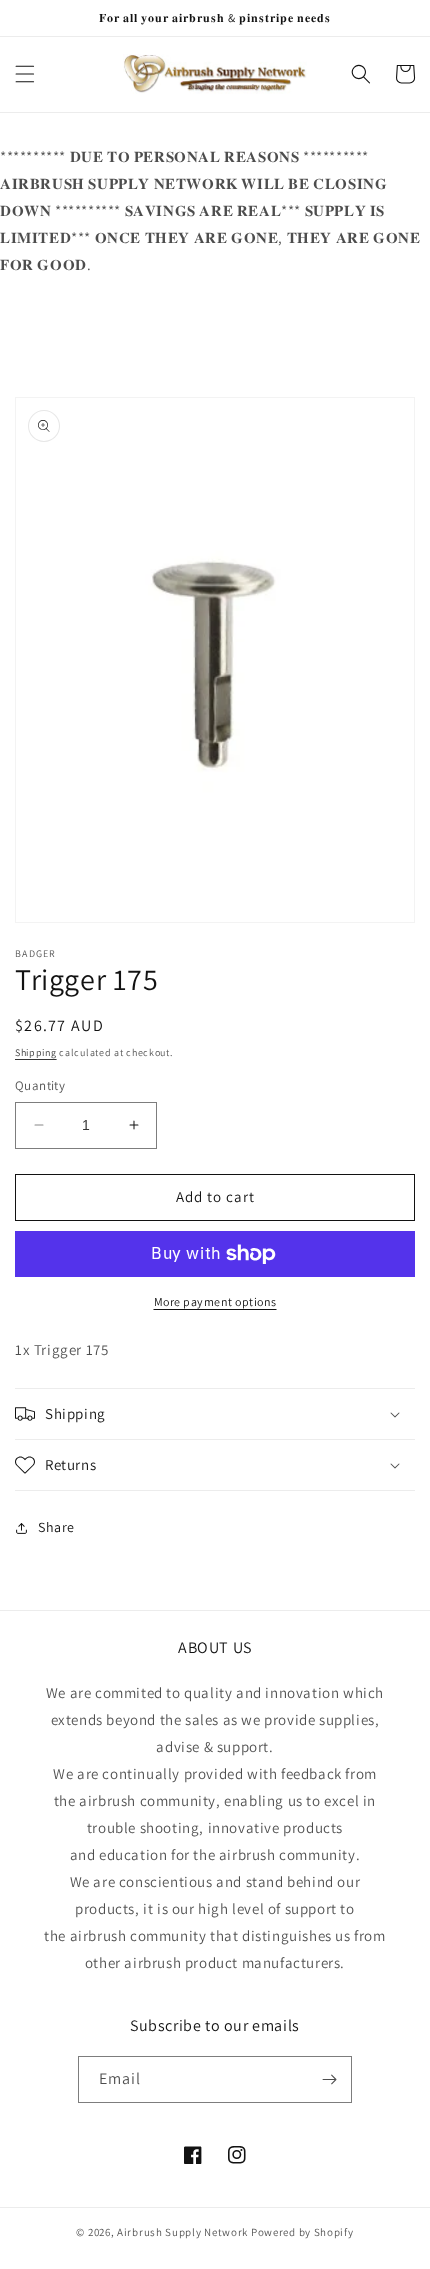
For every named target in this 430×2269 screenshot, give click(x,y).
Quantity (40, 1085)
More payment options (215, 1301)
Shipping (36, 1052)
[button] (25, 74)
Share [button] (56, 1527)
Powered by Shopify (302, 2232)
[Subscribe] (329, 2079)
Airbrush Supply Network (184, 2232)
